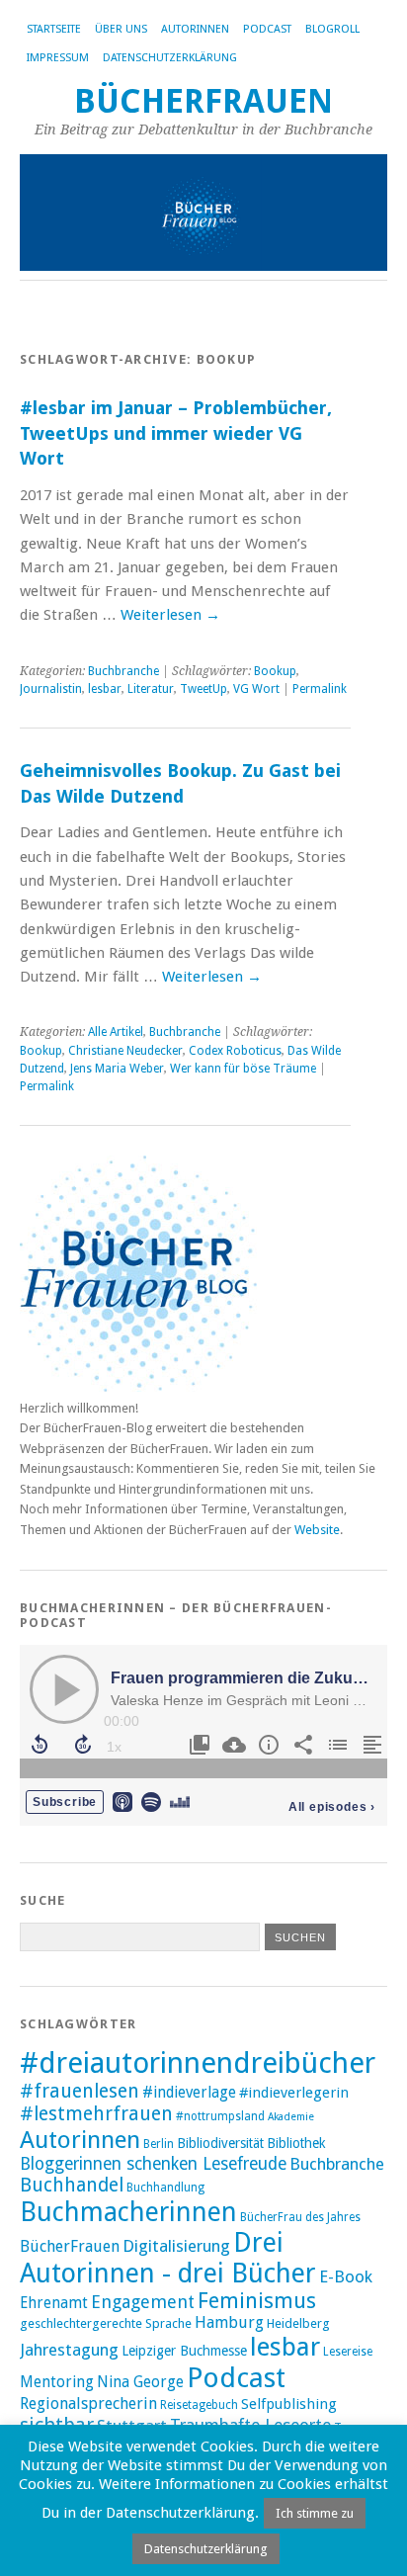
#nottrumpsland (220, 2116)
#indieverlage (189, 2093)
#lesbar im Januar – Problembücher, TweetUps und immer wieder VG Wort (176, 433)
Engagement (143, 2302)
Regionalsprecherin (88, 2404)
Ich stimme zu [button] (315, 2513)
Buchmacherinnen (128, 2212)
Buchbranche (123, 671)
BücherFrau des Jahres (300, 2217)
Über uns (121, 29)
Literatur (151, 689)
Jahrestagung (69, 2350)
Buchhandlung (165, 2188)
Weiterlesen (170, 615)
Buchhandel (72, 2185)
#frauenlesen (80, 2091)
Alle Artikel (116, 1032)
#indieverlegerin (294, 2093)
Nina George (140, 2382)
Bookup (275, 671)
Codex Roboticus (235, 1051)
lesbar (105, 689)
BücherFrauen (203, 101)
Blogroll (332, 29)
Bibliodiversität (220, 2143)
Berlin (159, 2144)
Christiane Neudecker (125, 1051)
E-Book (346, 2276)
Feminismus (257, 2301)
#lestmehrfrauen (96, 2114)
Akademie (291, 2117)
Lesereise (348, 2352)
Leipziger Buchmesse (184, 2351)
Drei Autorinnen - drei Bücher (168, 2258)
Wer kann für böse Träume (243, 1069)
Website (317, 1530)
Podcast (267, 29)
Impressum (58, 58)
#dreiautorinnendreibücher (198, 2063)
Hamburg (229, 2322)
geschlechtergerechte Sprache (106, 2323)
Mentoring (57, 2382)
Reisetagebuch (199, 2405)
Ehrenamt (54, 2303)
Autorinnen (195, 29)
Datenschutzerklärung (170, 58)
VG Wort (256, 689)
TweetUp (203, 689)
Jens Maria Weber (117, 1069)
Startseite (54, 29)
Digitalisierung (176, 2246)
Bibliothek (296, 2143)
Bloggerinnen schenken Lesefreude (153, 2164)
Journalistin (51, 689)
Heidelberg (298, 2323)
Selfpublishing (289, 2404)
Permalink (320, 689)
